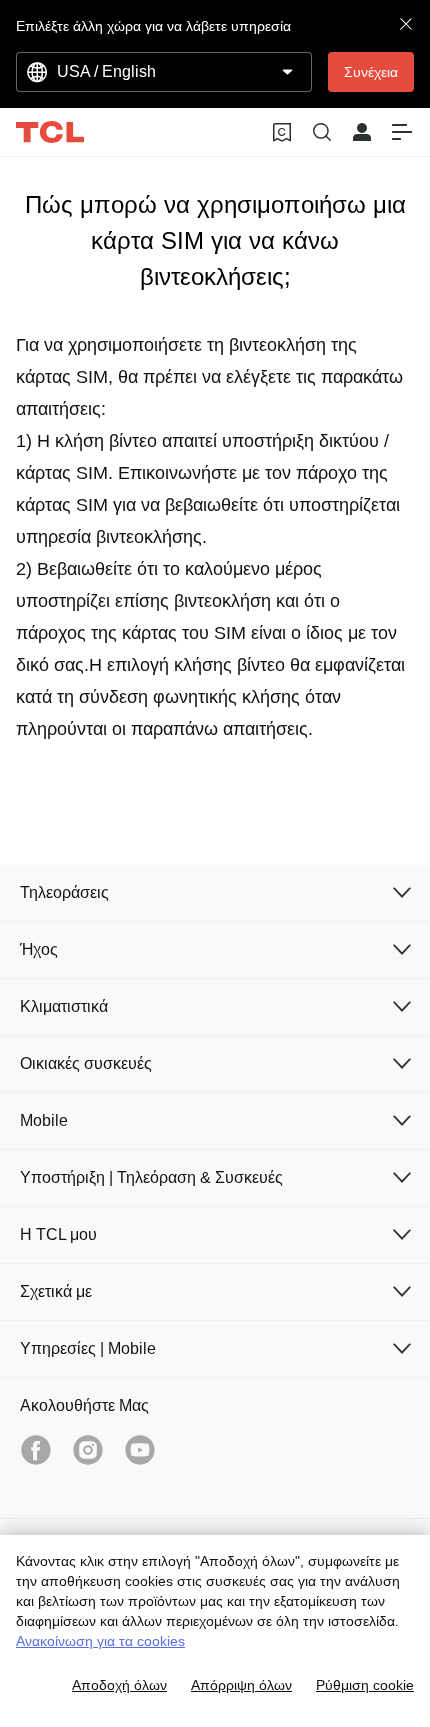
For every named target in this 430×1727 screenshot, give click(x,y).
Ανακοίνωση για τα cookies (100, 1641)
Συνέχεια (371, 72)
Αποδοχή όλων (119, 1685)
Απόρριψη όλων (241, 1685)
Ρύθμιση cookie (365, 1685)
